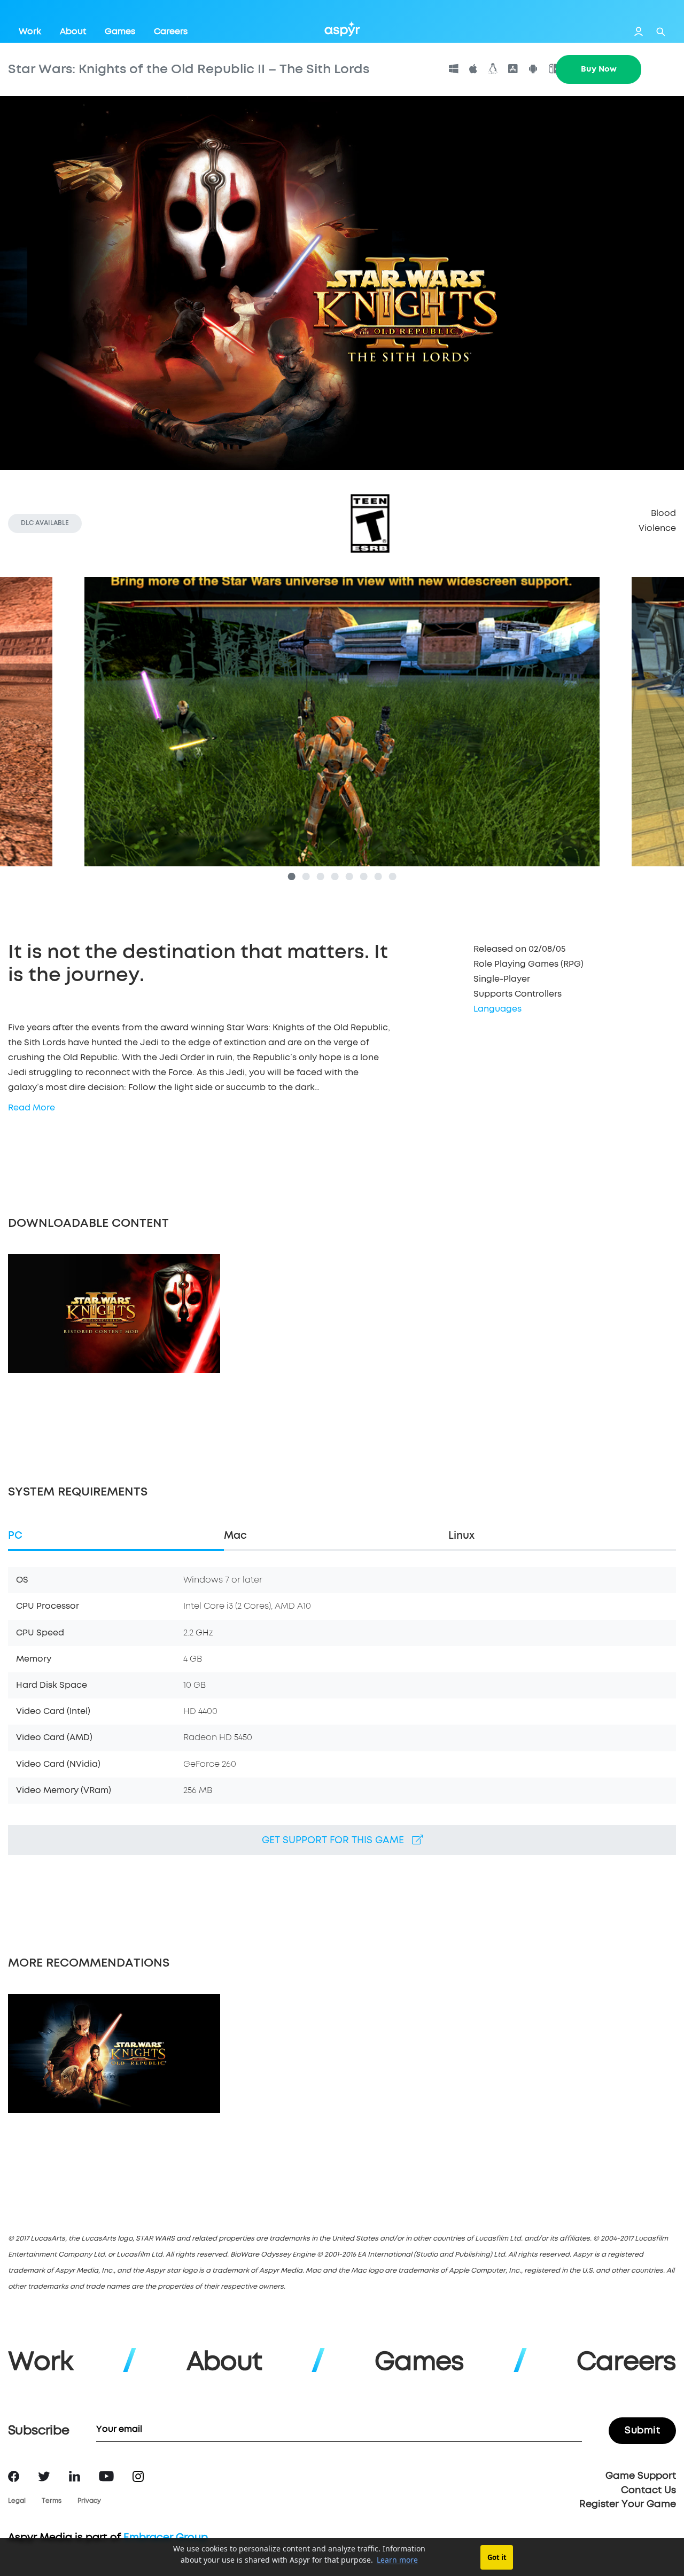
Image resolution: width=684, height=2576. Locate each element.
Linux (461, 1536)
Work (30, 32)
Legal (17, 2501)
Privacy (89, 2501)
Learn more (397, 2560)
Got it (497, 2557)
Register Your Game (628, 2504)
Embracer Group (166, 2538)
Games (120, 32)
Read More (32, 1108)
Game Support (641, 2476)
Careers (171, 32)
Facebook (14, 2476)
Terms (52, 2501)
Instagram (138, 2476)
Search (661, 32)
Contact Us (648, 2491)
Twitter (44, 2476)
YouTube (106, 2476)
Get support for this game (337, 1841)
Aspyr (342, 29)
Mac (235, 1536)
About (73, 32)
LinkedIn (75, 2476)
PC (15, 1536)
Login (639, 32)
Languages (498, 1009)
